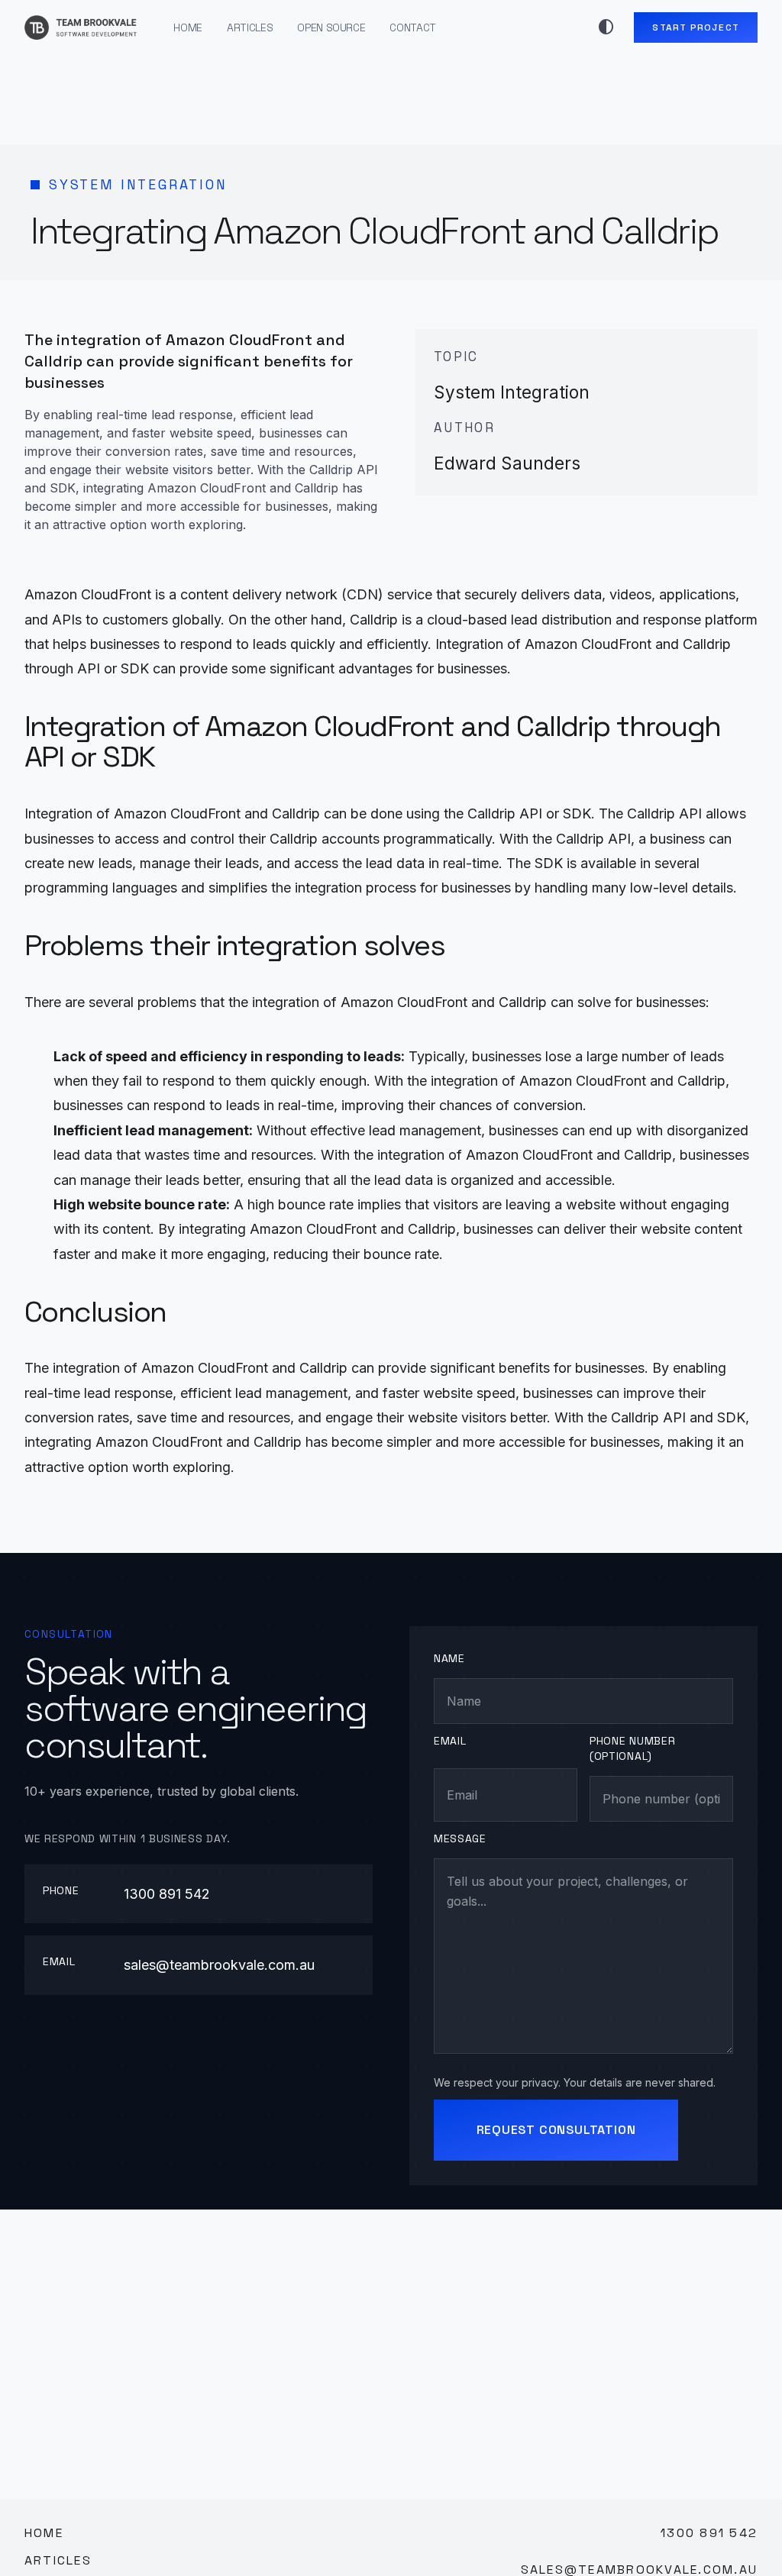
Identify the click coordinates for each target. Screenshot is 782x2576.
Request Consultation (556, 2130)
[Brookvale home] (81, 27)
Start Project (696, 27)
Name (449, 1658)
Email (450, 1741)
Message (460, 1838)
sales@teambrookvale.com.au (219, 1965)
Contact (413, 27)
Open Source (331, 27)
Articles (250, 27)
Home (188, 27)
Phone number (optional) (632, 1748)
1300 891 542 (167, 1894)
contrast (606, 27)
